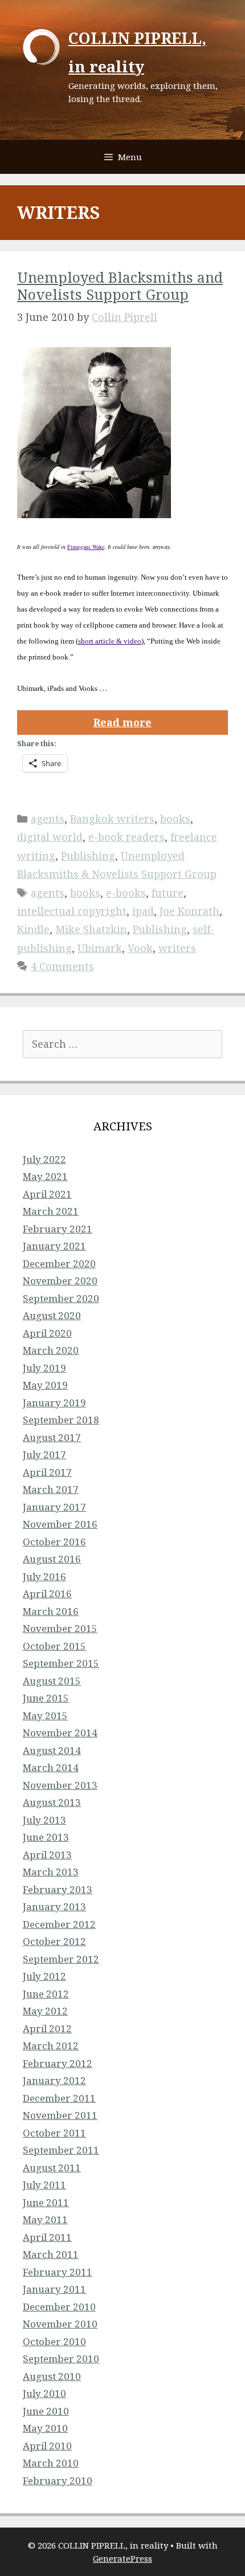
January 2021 (54, 1246)
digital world (50, 837)
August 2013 (52, 1802)
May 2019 (45, 1385)
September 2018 (61, 1420)
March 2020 (51, 1350)
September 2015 (61, 1663)
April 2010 (47, 2446)
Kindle (33, 929)
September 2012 (61, 1959)
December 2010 (59, 2307)
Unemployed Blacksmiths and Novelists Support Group (120, 286)
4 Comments (62, 966)
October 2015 (54, 1646)
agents (48, 819)
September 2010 (61, 2359)
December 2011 (59, 2098)
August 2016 (52, 1559)
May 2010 (45, 2428)
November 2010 (60, 2324)
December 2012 (59, 1924)
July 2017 (44, 1454)
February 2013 (58, 1889)
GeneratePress (122, 2558)
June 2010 (46, 2411)
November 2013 (60, 1785)
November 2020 (60, 1281)
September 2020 (61, 1298)
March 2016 (51, 1611)
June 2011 (46, 2202)
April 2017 (47, 1472)
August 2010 (52, 2376)
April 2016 (47, 1594)
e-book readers (126, 837)
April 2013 (47, 1855)
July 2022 (44, 1159)
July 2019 (44, 1368)
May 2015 (45, 1716)
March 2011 (51, 2254)
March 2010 (51, 2463)
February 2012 (58, 2063)
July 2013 (44, 1820)
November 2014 (60, 1733)
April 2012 (47, 2028)
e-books (126, 893)
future (168, 893)
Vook (140, 948)
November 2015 (60, 1628)
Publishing (88, 856)
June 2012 (46, 1994)
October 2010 (54, 2341)
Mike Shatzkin (91, 929)
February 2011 (58, 2272)
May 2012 (45, 2011)
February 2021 (58, 1229)
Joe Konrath (189, 911)
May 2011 (45, 2219)
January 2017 (54, 1507)
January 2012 (54, 2080)
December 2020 (59, 1263)
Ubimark (100, 948)
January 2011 (54, 2289)
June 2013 (46, 1837)
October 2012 (54, 1941)
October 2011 (54, 2133)
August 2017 (52, 1437)
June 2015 (46, 1698)
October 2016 (54, 1542)
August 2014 (52, 1750)
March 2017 (51, 1489)
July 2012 (44, 1976)
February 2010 (58, 2481)
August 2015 (52, 1681)
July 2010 (44, 2393)
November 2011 (60, 2115)
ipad (143, 911)
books (175, 819)
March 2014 (51, 1767)
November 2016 (60, 1524)
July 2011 (44, 2185)
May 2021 (45, 1176)
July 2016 (44, 1576)
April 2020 (47, 1333)
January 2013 (54, 1906)
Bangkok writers (112, 819)
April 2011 (47, 2237)
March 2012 (51, 2046)
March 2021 (51, 1211)
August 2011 (52, 2168)
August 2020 (52, 1315)
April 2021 (47, 1194)
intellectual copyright (72, 911)
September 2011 (61, 2150)
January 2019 (54, 1403)
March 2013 (51, 1872)
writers (177, 948)
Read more (122, 722)
